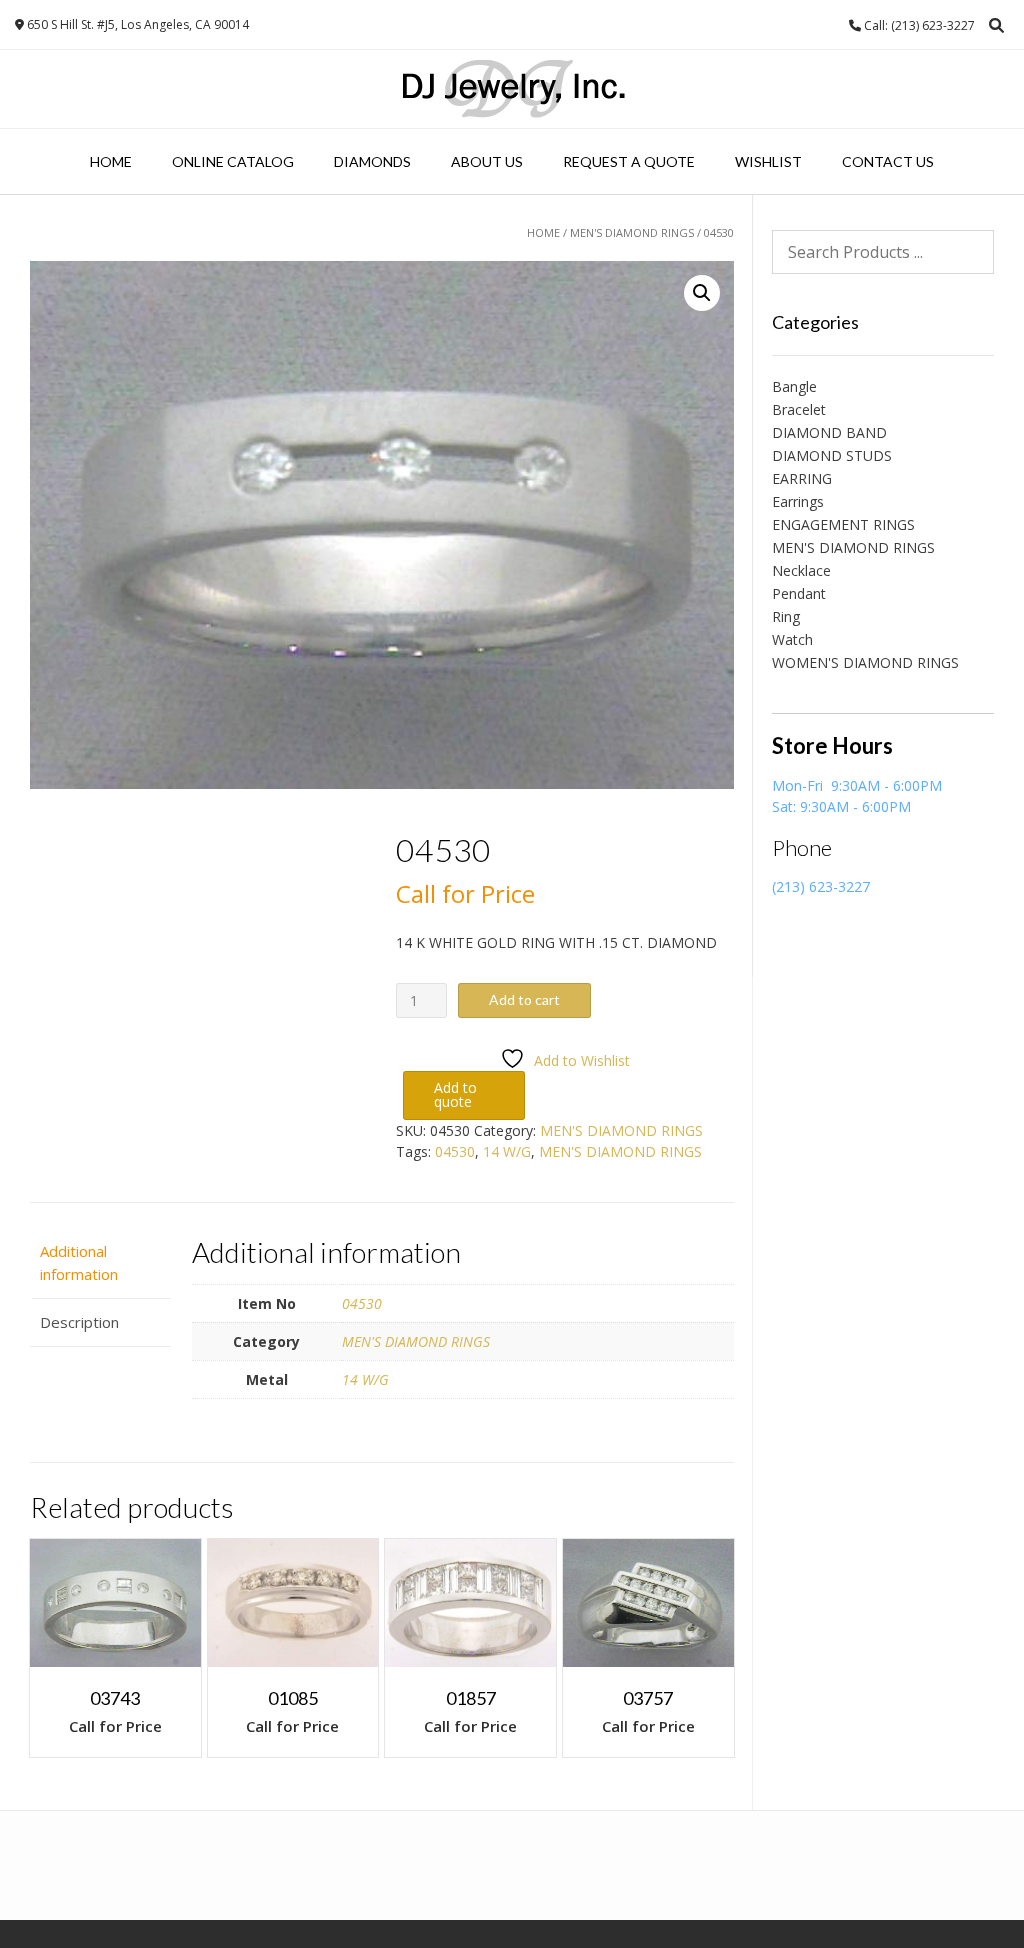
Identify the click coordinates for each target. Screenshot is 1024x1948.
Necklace (801, 570)
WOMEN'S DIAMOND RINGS (865, 662)
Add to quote (455, 1094)
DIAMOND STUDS (832, 455)
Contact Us (888, 161)
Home (111, 161)
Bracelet (799, 409)
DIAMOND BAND (829, 432)
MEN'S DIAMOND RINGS (632, 232)
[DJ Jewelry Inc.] (512, 89)
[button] (702, 293)
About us (487, 161)
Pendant (799, 593)
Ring (786, 616)
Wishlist (768, 161)
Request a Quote (629, 161)
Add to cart (524, 999)
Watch (792, 639)
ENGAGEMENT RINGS (843, 524)
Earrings (798, 501)
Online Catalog (233, 161)
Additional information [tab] (79, 1262)
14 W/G (507, 1151)
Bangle (794, 386)
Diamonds (372, 161)
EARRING (802, 478)
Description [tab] (79, 1322)
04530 (455, 1151)
